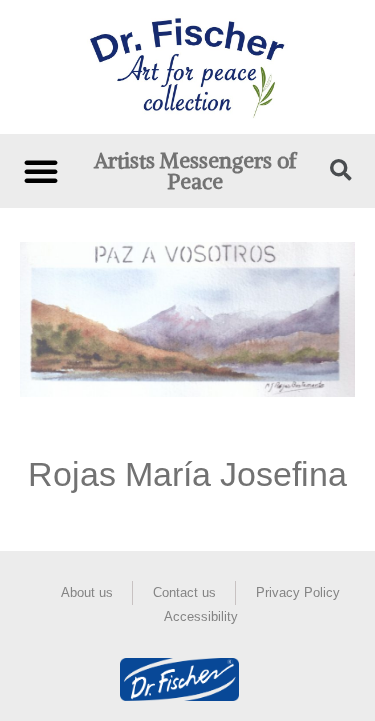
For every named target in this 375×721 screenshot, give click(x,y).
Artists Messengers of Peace (195, 171)
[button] (41, 171)
